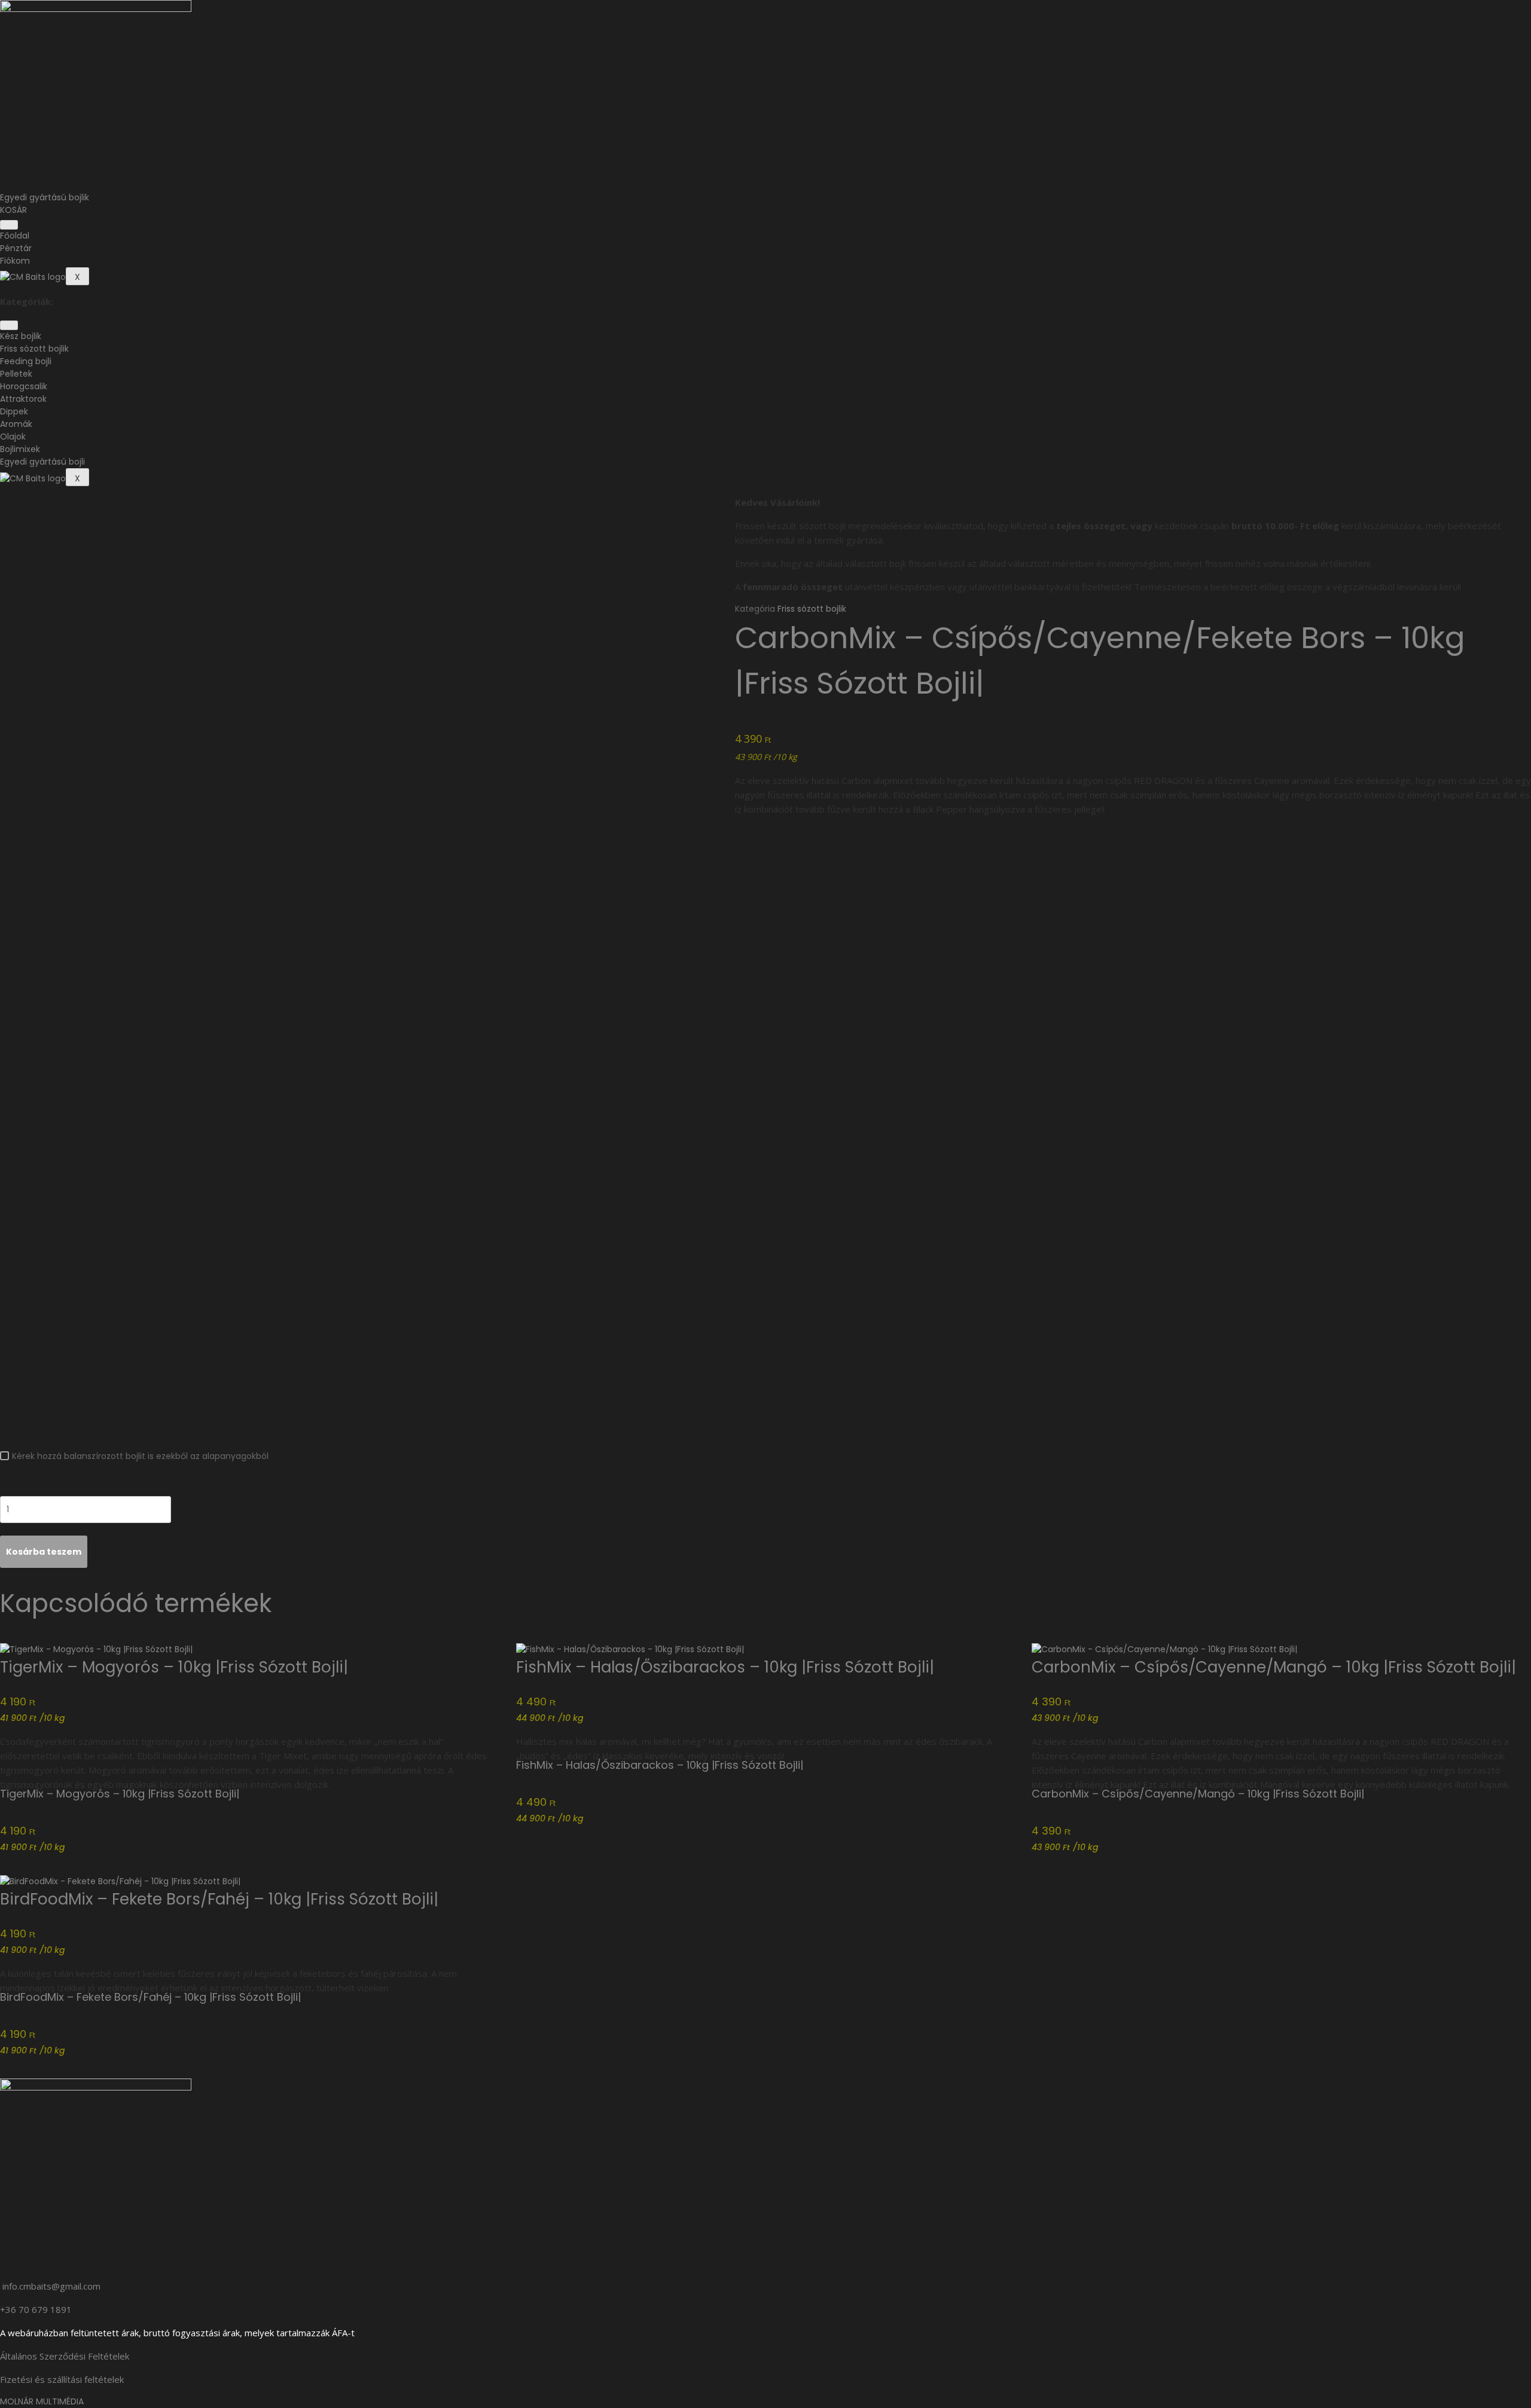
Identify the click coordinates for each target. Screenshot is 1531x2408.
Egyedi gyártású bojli (42, 462)
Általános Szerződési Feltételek (65, 2356)
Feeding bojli (26, 361)
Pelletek (16, 374)
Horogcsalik (24, 386)
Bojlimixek (20, 449)
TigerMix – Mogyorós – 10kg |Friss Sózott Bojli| (174, 1667)
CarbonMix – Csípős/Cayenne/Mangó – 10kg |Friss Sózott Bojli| (1274, 1667)
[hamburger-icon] (9, 225)
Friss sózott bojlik (34, 349)
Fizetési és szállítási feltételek (62, 2379)
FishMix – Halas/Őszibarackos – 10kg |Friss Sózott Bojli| (725, 1667)
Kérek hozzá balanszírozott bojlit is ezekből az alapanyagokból (140, 1456)
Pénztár (16, 248)
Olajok (13, 437)
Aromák (16, 424)
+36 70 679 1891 (36, 2309)
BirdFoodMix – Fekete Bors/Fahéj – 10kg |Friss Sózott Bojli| (219, 1899)
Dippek (14, 411)
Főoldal (15, 236)
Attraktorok (23, 399)
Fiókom (15, 261)
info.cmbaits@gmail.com (51, 2286)
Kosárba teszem (44, 1552)
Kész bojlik (21, 336)
